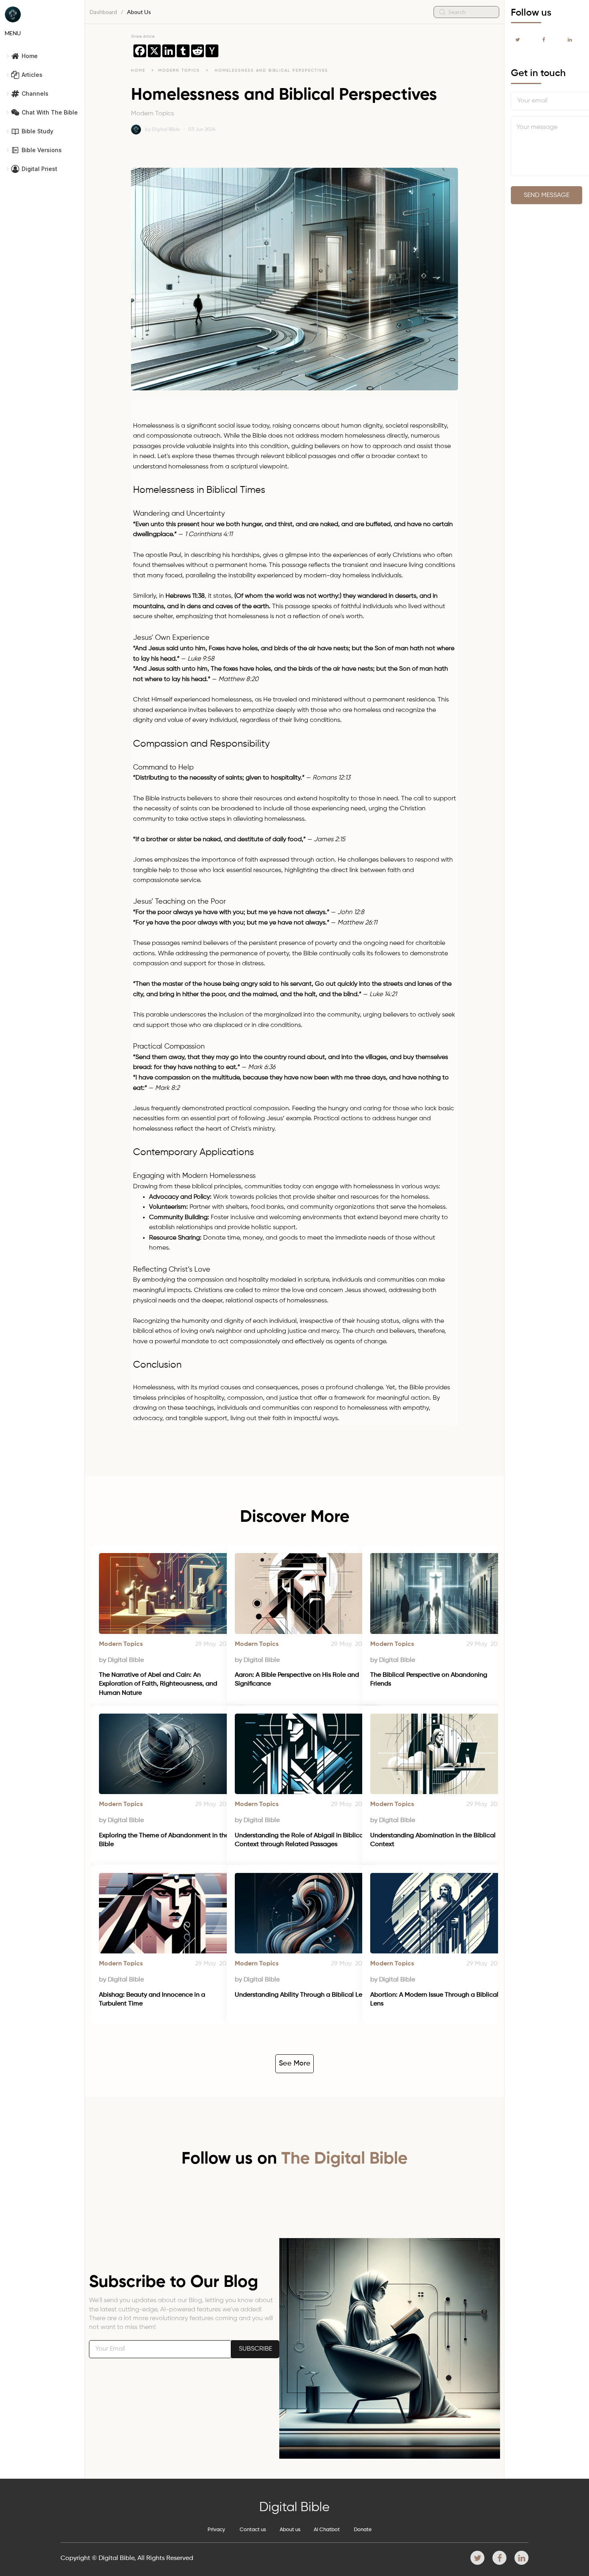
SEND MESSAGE (547, 195)
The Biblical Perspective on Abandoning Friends (430, 1680)
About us (290, 2530)
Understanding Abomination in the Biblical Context (434, 1840)
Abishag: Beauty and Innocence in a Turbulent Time (153, 1999)
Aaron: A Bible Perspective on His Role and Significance (298, 1680)
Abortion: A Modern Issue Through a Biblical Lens (435, 1999)
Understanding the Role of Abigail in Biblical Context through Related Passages (301, 1840)
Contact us (253, 2530)
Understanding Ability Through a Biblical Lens (302, 1995)
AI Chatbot (327, 2530)
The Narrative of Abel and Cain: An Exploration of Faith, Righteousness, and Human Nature (159, 1684)
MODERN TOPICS (180, 70)
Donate (363, 2530)
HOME (138, 70)
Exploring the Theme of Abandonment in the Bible (165, 1840)
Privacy (216, 2530)
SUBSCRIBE (255, 2349)
